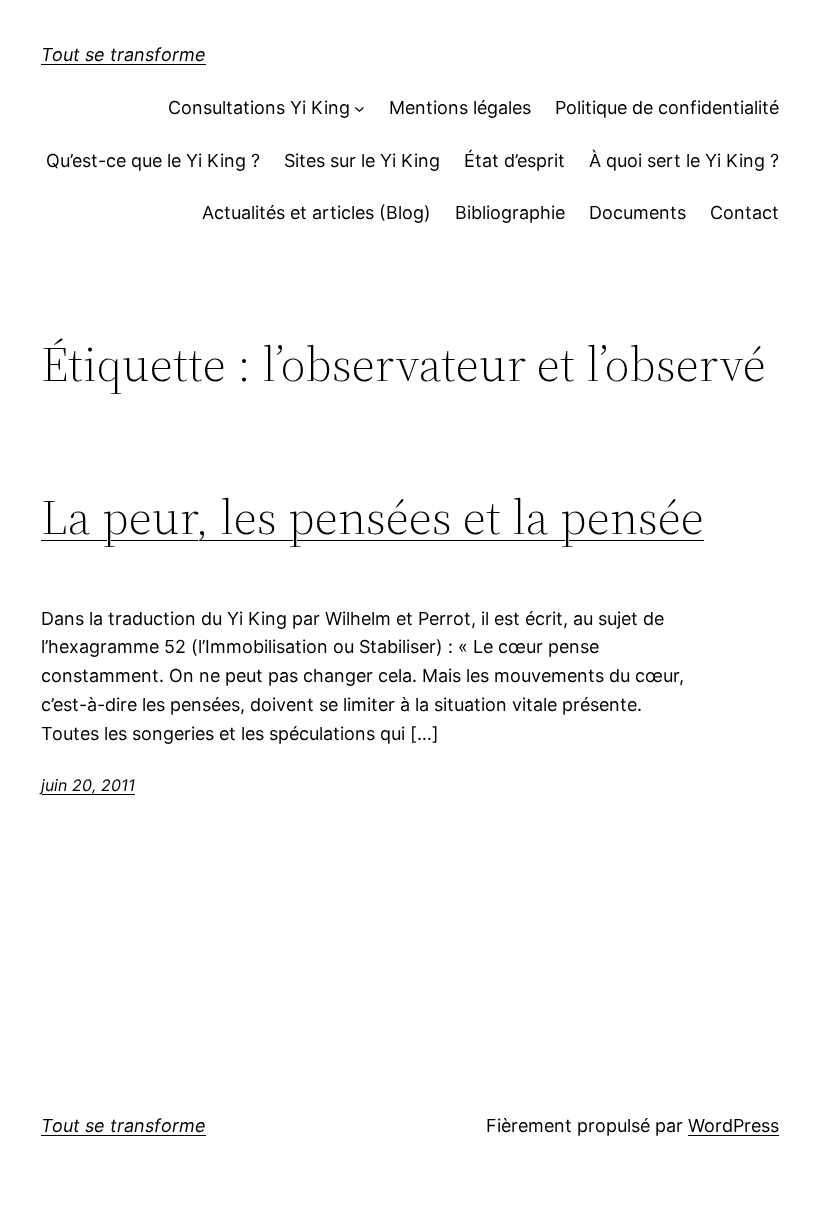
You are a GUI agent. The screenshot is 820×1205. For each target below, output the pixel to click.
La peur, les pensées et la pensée (372, 517)
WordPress (733, 1125)
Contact (744, 212)
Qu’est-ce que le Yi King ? (153, 160)
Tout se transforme (123, 54)
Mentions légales (460, 107)
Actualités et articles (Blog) (316, 212)
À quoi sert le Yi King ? (684, 160)
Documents (637, 212)
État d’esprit (514, 160)
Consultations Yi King (259, 107)
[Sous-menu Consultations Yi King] (359, 108)
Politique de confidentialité (667, 107)
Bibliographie (510, 212)
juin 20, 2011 (88, 785)
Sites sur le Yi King (362, 160)
